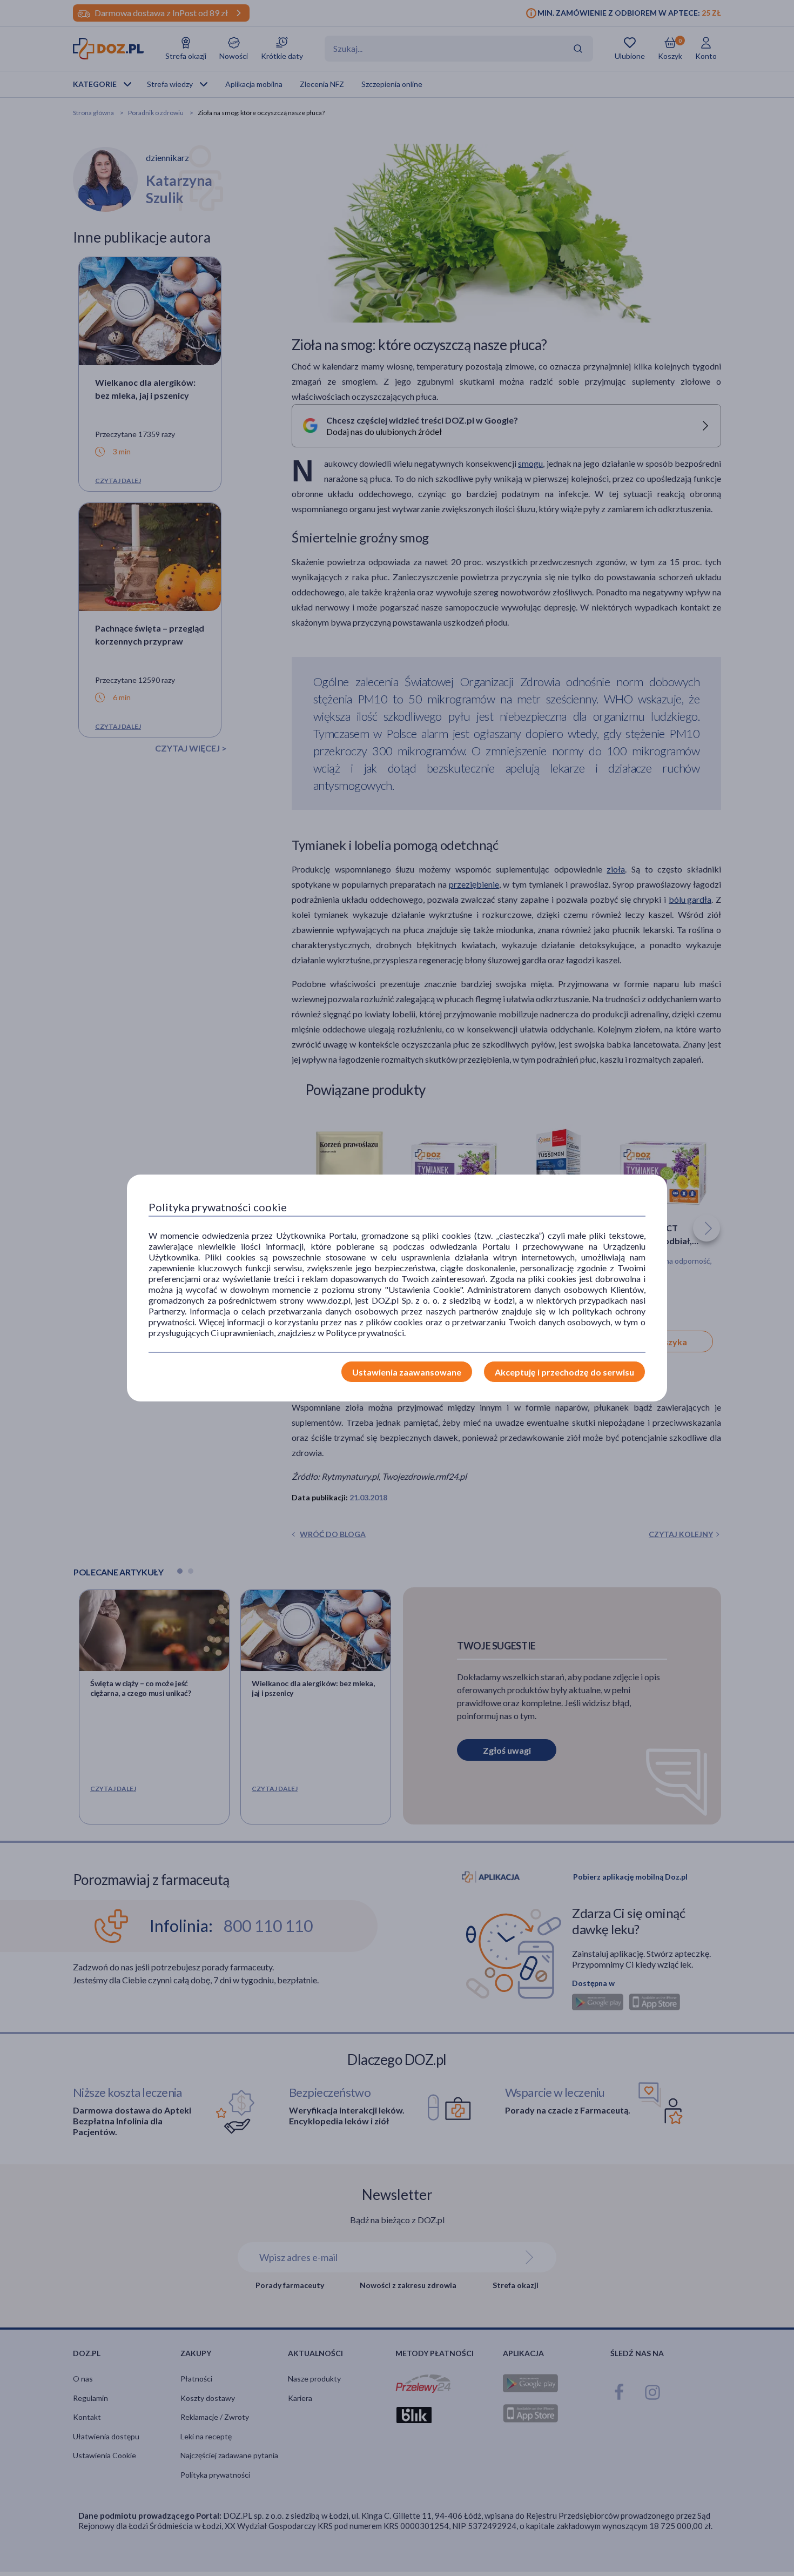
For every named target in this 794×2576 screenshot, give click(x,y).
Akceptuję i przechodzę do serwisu (564, 1372)
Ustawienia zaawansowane (407, 1372)
